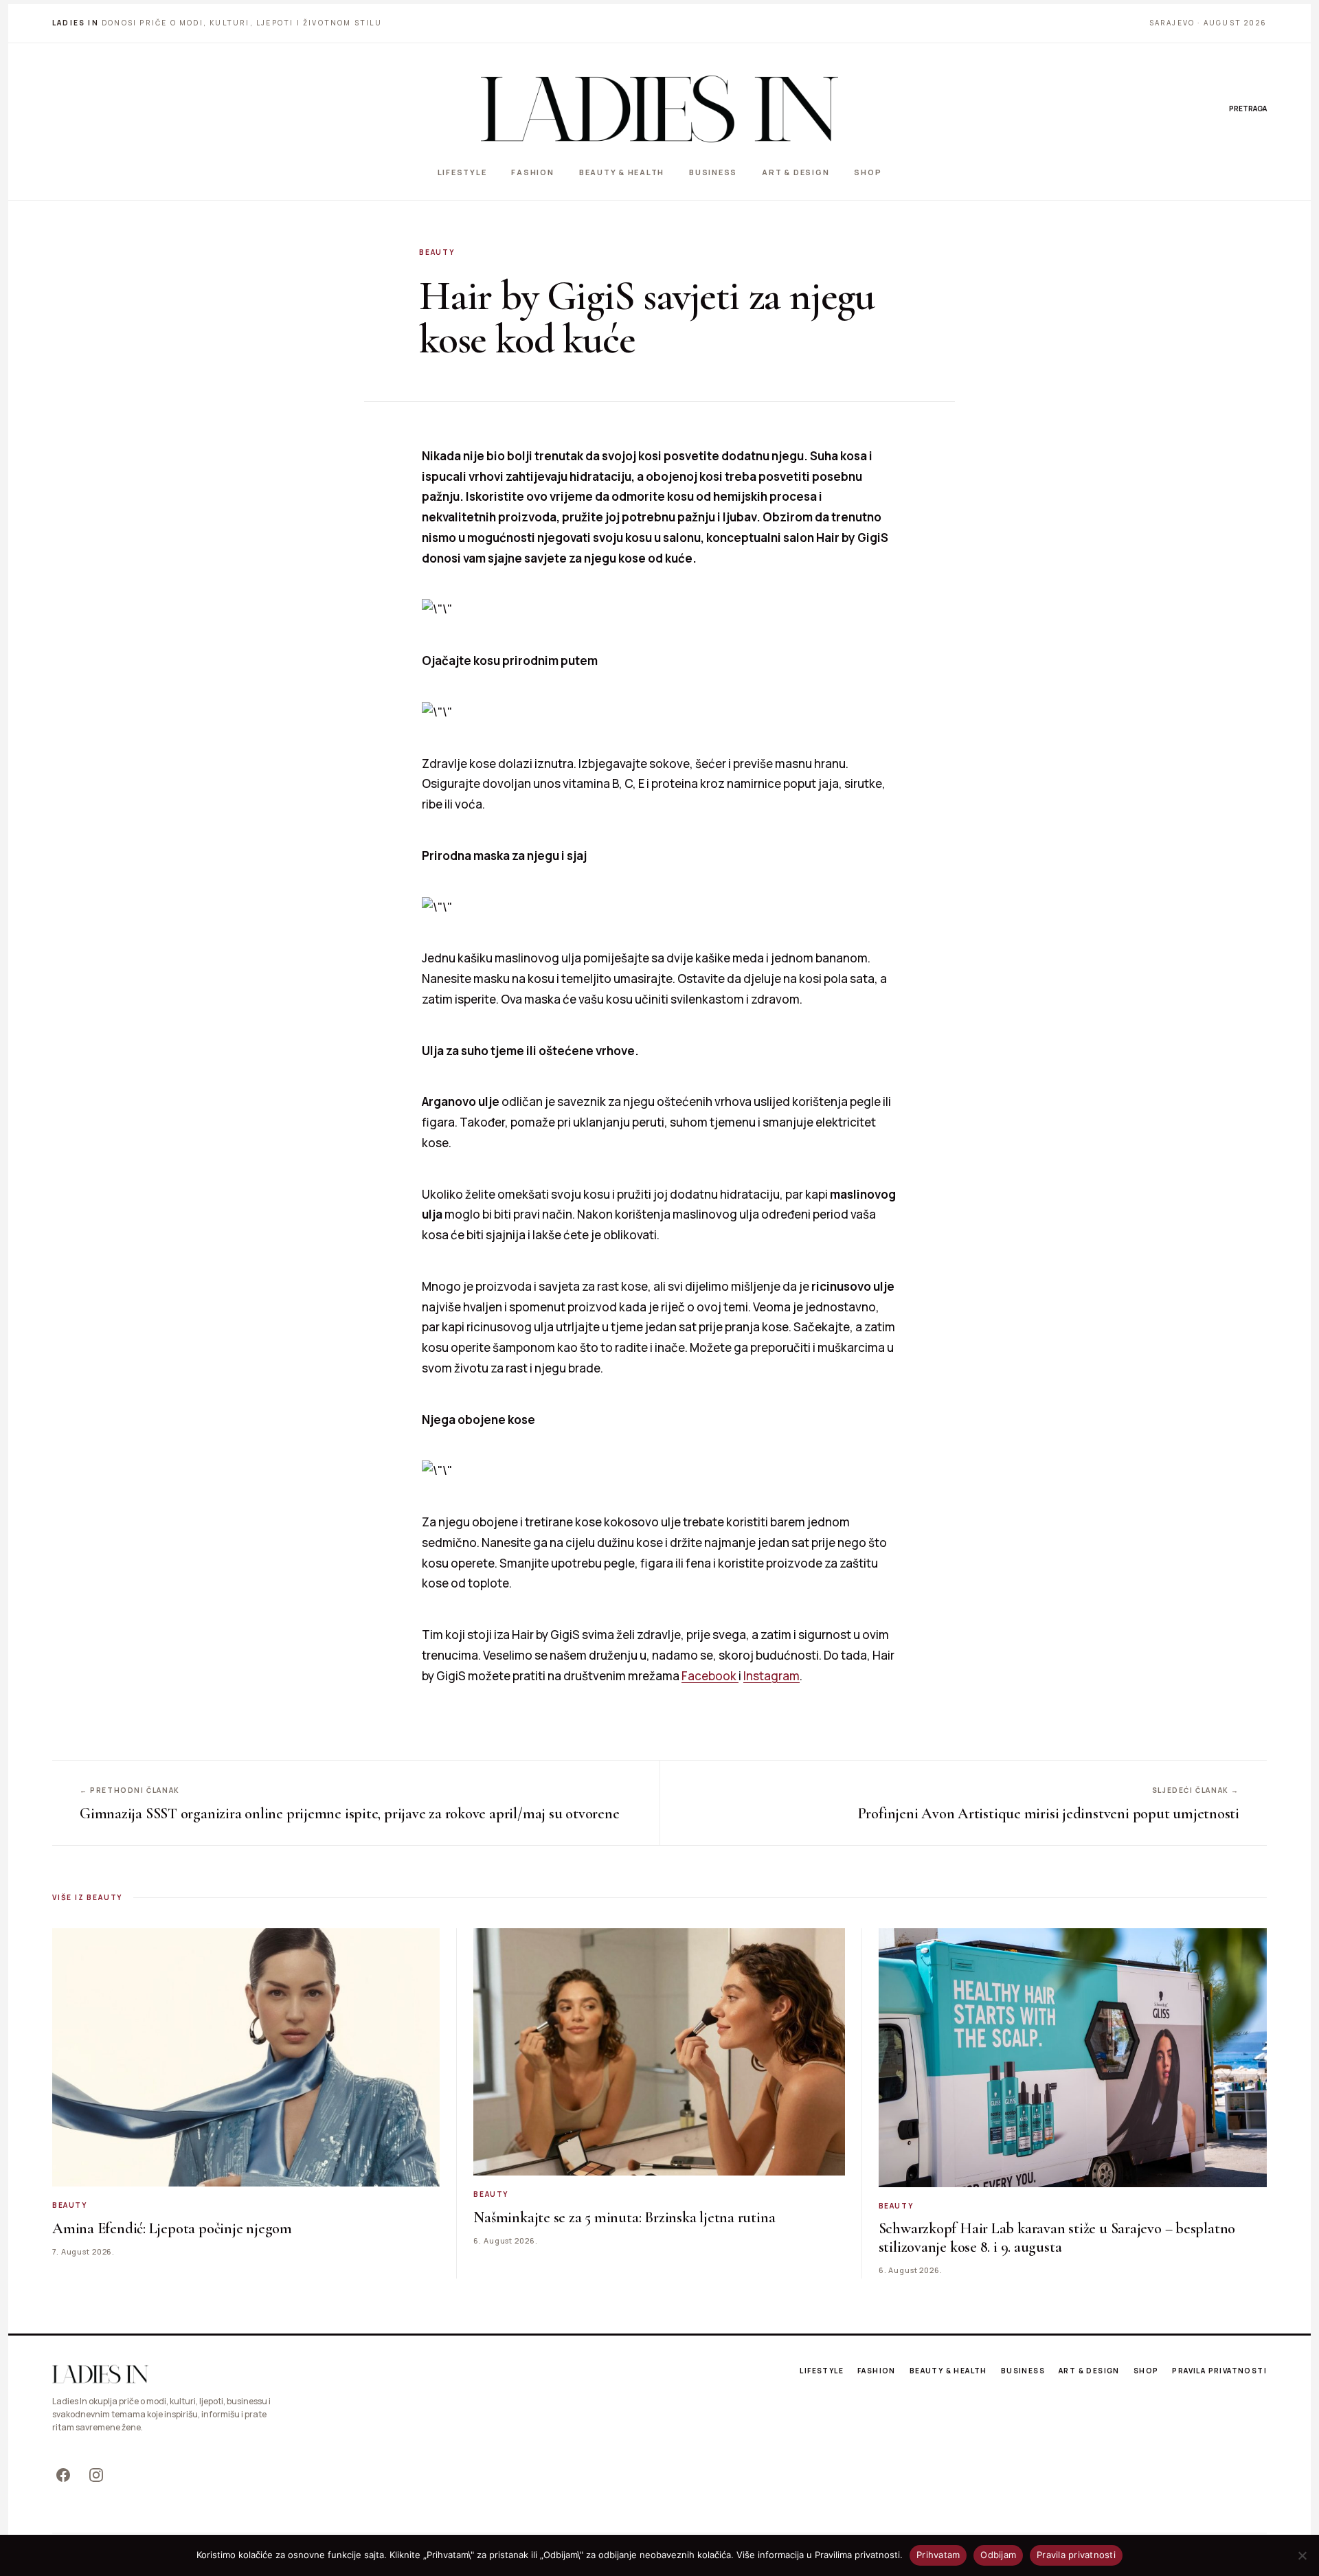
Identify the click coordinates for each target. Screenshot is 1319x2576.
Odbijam (998, 2555)
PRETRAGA (1248, 109)
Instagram (771, 1676)
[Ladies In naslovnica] (659, 109)
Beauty (437, 252)
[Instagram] (96, 2475)
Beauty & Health (622, 172)
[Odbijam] (1302, 2555)
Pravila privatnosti (1219, 2371)
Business (713, 172)
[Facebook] (63, 2475)
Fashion (532, 172)
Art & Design (796, 172)
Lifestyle (462, 172)
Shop (868, 172)
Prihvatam (938, 2555)
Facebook (710, 1676)
